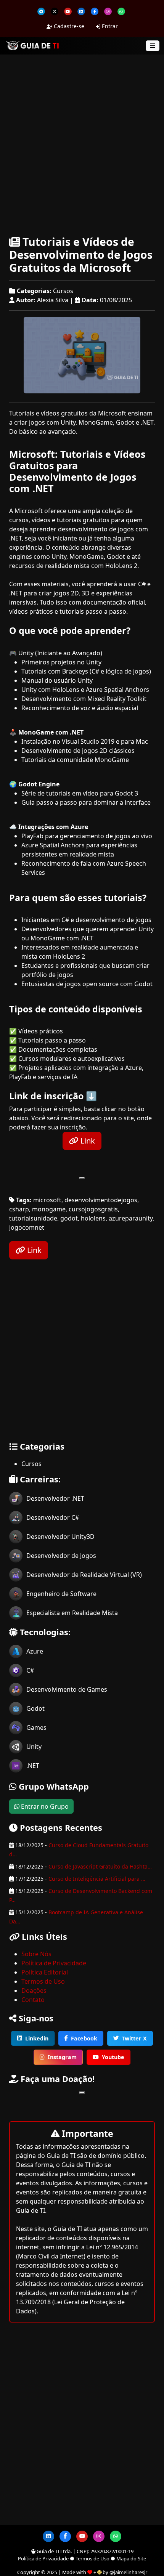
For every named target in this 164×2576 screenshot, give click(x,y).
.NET (33, 1766)
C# (30, 1670)
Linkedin (37, 2038)
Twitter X (134, 2038)
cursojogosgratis (93, 1209)
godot (69, 1218)
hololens (93, 1218)
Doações (34, 1991)
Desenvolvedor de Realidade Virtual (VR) (84, 1575)
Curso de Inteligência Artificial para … (97, 1879)
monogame (49, 1209)
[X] (55, 11)
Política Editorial (45, 1972)
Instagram (62, 2057)
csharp (19, 1209)
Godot (35, 1708)
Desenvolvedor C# (53, 1517)
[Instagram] (108, 11)
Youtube (113, 2057)
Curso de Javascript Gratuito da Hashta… (100, 1866)
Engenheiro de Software (61, 1594)
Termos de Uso (43, 1981)
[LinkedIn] (81, 11)
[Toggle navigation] (153, 46)
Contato (33, 2000)
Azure (35, 1651)
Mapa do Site (131, 2558)
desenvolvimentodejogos (101, 1200)
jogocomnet (27, 1227)
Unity (34, 1747)
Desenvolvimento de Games (67, 1689)
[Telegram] (41, 11)
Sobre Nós (36, 1954)
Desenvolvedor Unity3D (60, 1537)
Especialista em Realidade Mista (72, 1613)
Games (36, 1727)
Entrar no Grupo (44, 1806)
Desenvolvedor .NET (55, 1498)
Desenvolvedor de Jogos (61, 1556)
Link (87, 1141)
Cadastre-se (68, 26)
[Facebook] (95, 11)
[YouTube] (68, 11)
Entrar (109, 26)
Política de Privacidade (54, 1963)
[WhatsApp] (121, 11)
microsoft (47, 1200)
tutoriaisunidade (33, 1218)
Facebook (84, 2038)
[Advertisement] (82, 144)
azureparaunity (131, 1218)
